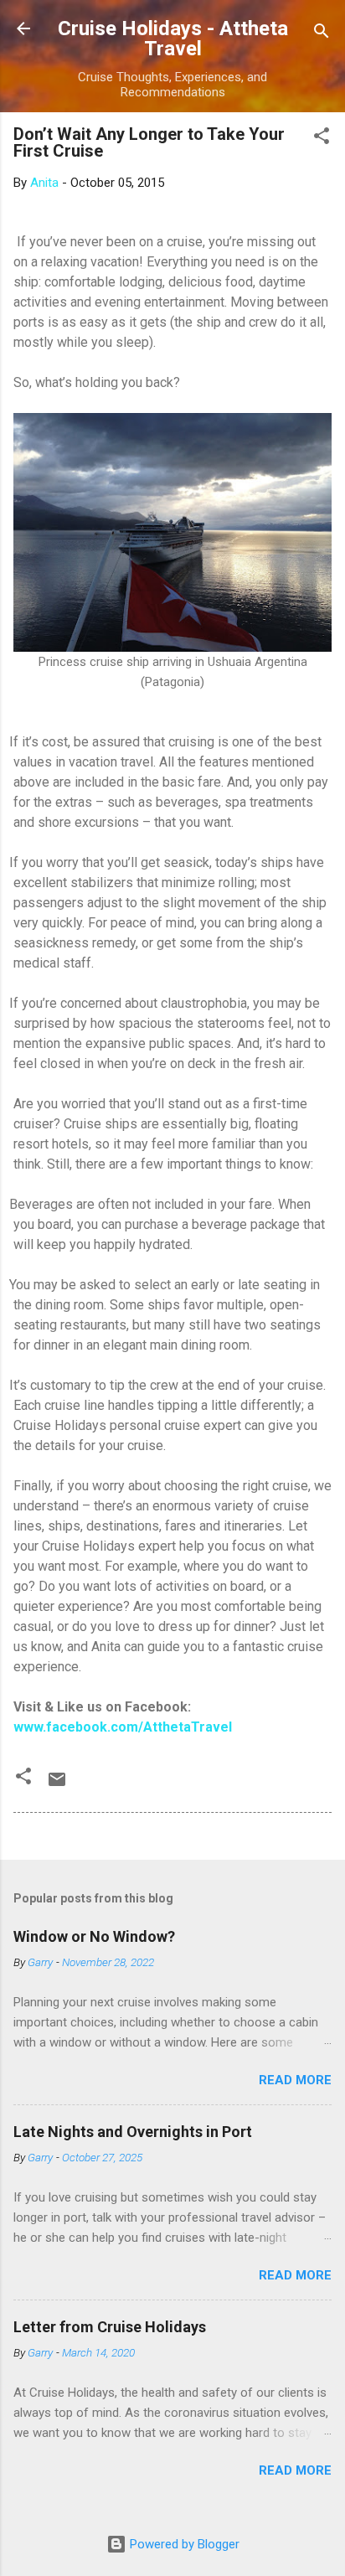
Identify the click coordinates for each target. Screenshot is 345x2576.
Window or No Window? (94, 1936)
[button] (322, 139)
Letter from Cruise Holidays (110, 2327)
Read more (295, 2080)
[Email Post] (57, 1785)
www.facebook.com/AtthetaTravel (123, 1727)
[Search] (322, 34)
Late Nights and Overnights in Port (133, 2132)
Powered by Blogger (183, 2544)
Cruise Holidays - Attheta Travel (173, 39)
